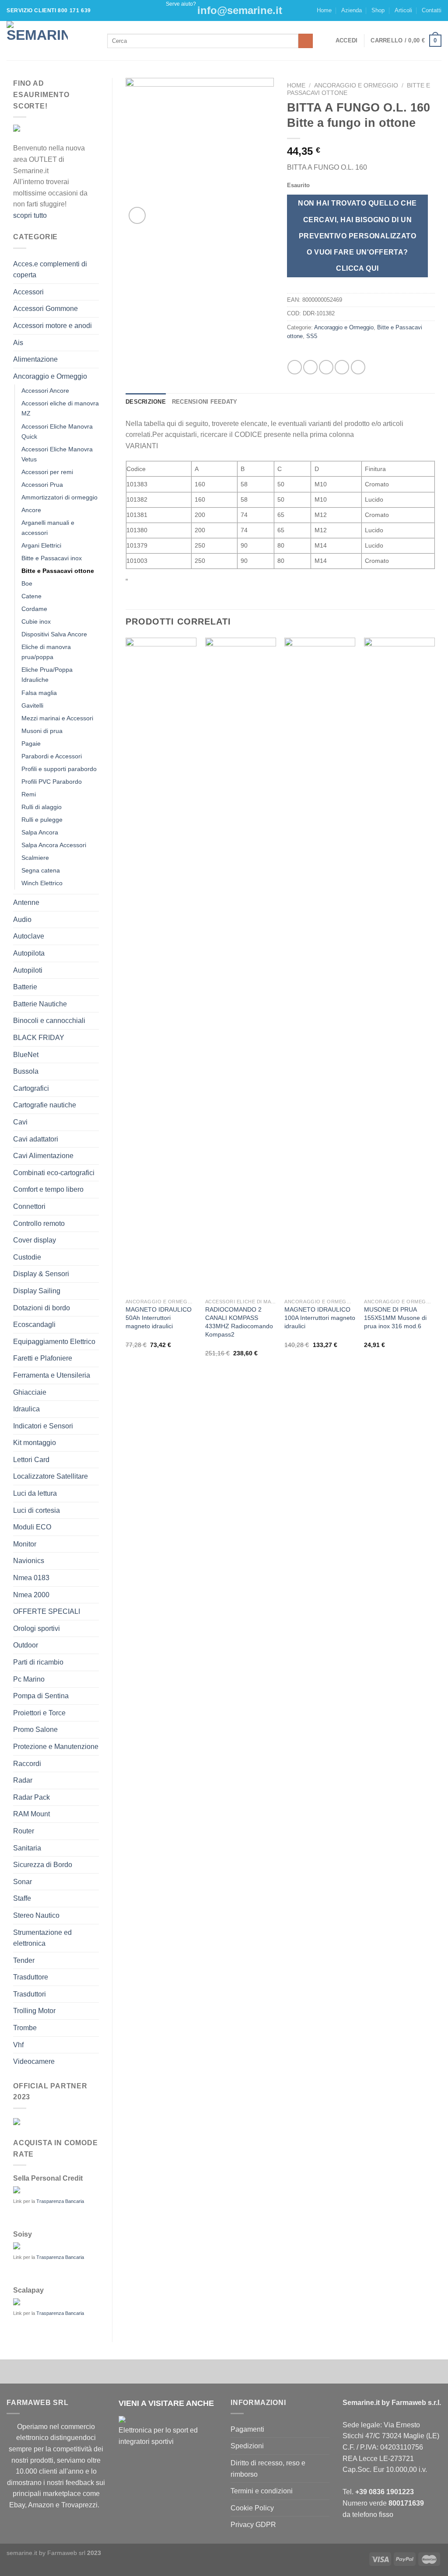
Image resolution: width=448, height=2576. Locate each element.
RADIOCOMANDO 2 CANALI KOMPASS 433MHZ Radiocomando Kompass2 (239, 1322)
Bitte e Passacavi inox (52, 558)
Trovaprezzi (79, 2505)
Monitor (25, 1544)
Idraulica (26, 1409)
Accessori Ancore (45, 391)
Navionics (29, 1561)
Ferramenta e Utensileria (52, 1375)
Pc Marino (29, 1679)
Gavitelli (32, 705)
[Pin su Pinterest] (342, 367)
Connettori (29, 1206)
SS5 (312, 336)
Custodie (27, 1257)
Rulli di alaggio (42, 807)
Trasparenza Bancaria (60, 2201)
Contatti (432, 10)
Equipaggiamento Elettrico (54, 1342)
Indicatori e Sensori (43, 1426)
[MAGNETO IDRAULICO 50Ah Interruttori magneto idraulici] (161, 966)
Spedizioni (247, 2446)
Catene (31, 596)
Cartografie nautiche (45, 1105)
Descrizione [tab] (146, 402)
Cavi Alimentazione (43, 1156)
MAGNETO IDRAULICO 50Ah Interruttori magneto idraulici (159, 1318)
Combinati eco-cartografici (54, 1173)
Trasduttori (30, 1994)
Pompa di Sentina (41, 1696)
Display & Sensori (41, 1274)
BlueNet (26, 1055)
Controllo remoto (39, 1223)
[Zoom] (137, 215)
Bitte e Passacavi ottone (58, 571)
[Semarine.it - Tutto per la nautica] (50, 41)
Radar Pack (31, 1797)
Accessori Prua (42, 485)
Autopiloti (28, 970)
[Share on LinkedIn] (358, 367)
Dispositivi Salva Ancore (54, 634)
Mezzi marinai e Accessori (57, 718)
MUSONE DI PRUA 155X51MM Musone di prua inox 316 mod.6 (395, 1318)
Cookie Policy (252, 2508)
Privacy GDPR (253, 2525)
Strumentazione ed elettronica (42, 1938)
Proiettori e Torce (39, 1713)
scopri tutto (30, 215)
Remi (29, 794)
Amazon (41, 2505)
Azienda (352, 10)
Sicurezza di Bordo (43, 1865)
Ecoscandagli (34, 1325)
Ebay (17, 2505)
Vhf (18, 2045)
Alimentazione (35, 359)
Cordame (34, 609)
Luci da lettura (35, 1493)
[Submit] (306, 41)
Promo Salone (35, 1730)
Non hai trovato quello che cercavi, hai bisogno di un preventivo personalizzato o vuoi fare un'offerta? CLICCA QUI (357, 236)
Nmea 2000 (31, 1595)
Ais (18, 343)
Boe (27, 583)
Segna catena (41, 870)
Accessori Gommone (45, 309)
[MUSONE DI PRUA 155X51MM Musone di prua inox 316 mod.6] (399, 966)
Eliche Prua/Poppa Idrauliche (47, 675)
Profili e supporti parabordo (59, 769)
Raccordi (27, 1764)
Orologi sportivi (37, 1628)
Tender (24, 1960)
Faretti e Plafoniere (43, 1358)
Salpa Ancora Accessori (54, 845)
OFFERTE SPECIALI (47, 1611)
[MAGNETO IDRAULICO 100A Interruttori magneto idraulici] (320, 966)
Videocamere (34, 2061)
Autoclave (29, 936)
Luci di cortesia (37, 1510)
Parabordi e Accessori (52, 756)
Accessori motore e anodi (52, 326)
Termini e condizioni (262, 2491)
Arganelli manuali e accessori (48, 528)
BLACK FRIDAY (39, 1038)
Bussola (26, 1071)
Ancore (31, 510)
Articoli (403, 10)
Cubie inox (36, 621)
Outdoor (26, 1645)
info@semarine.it (240, 10)
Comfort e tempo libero (48, 1189)
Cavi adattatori (36, 1139)
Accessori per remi (47, 472)
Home (324, 10)
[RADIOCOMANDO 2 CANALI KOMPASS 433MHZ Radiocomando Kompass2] (241, 966)
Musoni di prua (42, 731)
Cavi (20, 1122)
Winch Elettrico (42, 883)
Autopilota (29, 953)
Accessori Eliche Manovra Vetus (57, 454)
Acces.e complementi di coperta (50, 270)
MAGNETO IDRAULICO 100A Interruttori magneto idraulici (320, 1318)
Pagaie (31, 743)
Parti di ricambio (38, 1662)
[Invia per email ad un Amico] (326, 367)
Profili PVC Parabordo (52, 782)
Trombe (25, 2028)
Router (24, 1831)
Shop (378, 10)
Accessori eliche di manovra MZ (60, 408)
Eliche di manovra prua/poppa (46, 652)
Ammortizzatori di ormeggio (59, 497)
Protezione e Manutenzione (56, 1747)
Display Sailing (37, 1291)
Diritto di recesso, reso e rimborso (268, 2469)
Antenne (26, 902)
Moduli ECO (32, 1527)
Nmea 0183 (31, 1578)
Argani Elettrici (41, 545)
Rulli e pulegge (42, 820)
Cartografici (31, 1088)
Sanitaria (27, 1848)
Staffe (22, 1898)
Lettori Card (31, 1460)
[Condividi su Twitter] (310, 367)
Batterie (25, 987)
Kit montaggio (35, 1443)
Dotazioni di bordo (42, 1308)
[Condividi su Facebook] (295, 367)
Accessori (28, 292)
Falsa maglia (39, 693)
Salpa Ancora (40, 832)
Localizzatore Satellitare (51, 1476)
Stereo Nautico (36, 1915)
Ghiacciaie (30, 1392)
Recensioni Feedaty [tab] (205, 402)
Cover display (35, 1240)
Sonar (23, 1882)
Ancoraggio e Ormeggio (50, 376)
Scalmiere (35, 858)
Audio (22, 920)
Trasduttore (31, 1977)
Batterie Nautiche (40, 1004)
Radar (23, 1780)
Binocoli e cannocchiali (49, 1021)
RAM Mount (31, 1814)
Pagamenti (247, 2429)
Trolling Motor (34, 2011)
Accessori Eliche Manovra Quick (57, 431)
